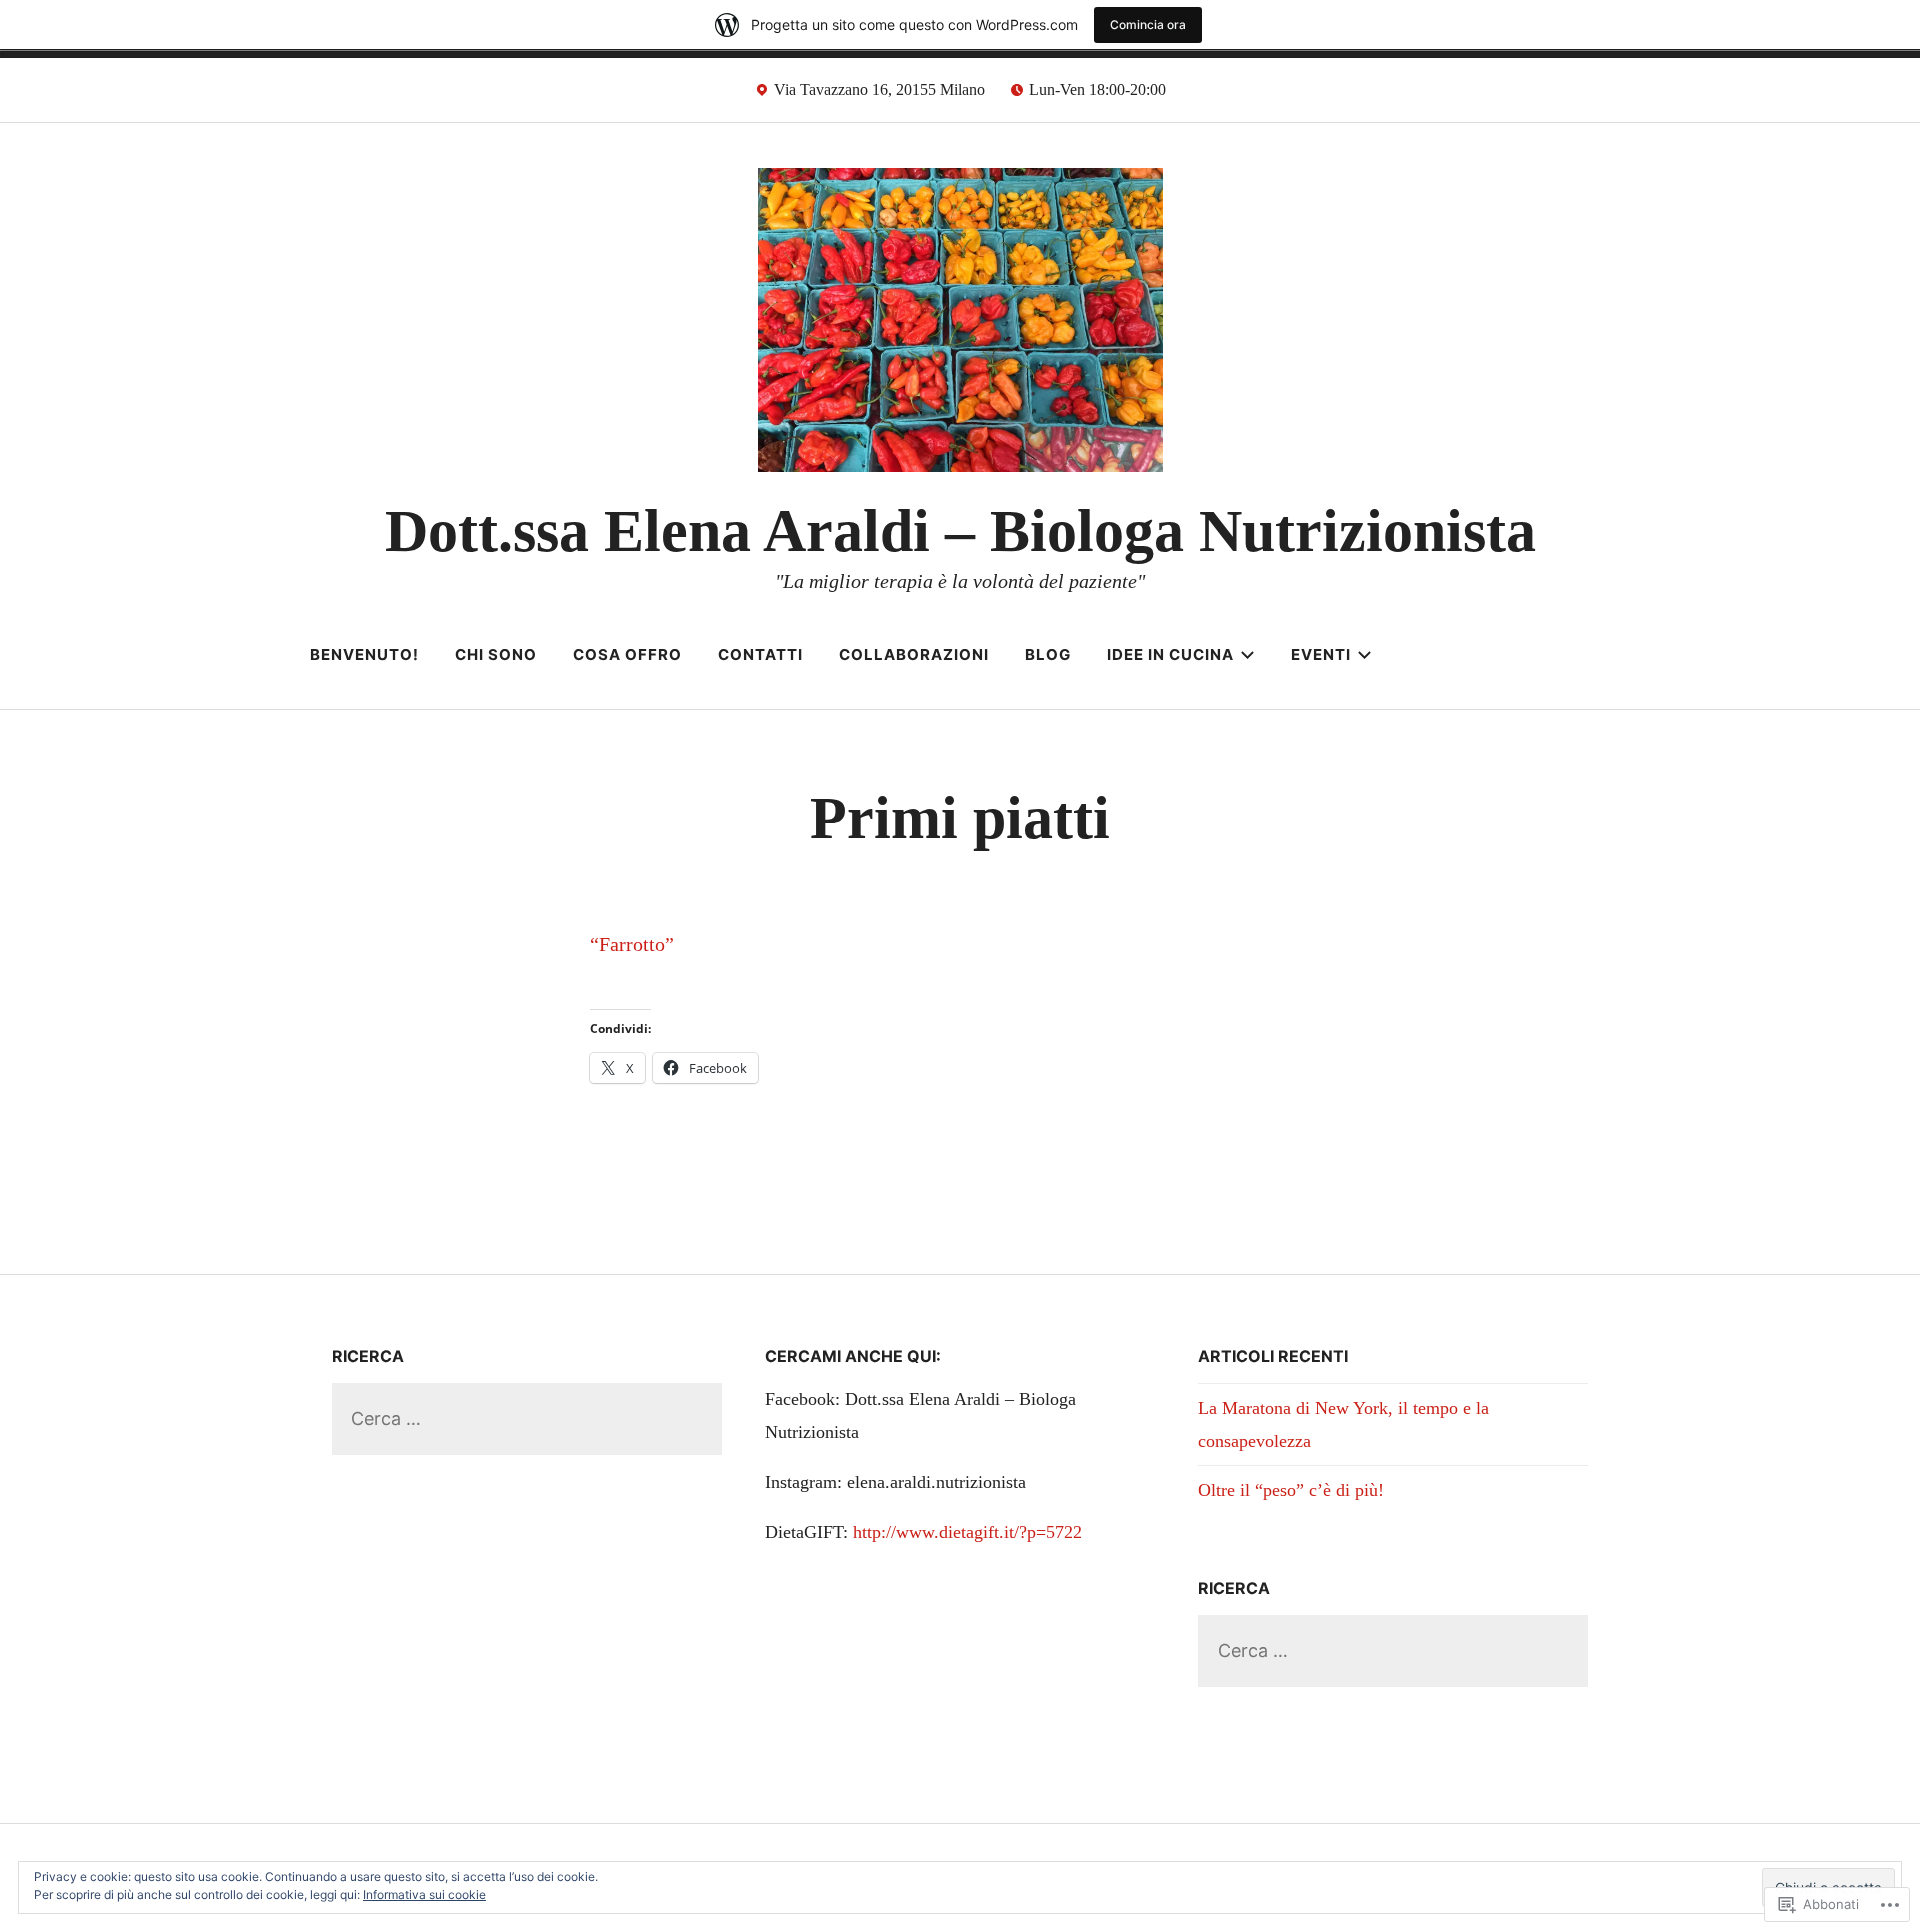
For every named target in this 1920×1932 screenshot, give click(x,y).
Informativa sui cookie (424, 1894)
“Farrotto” (632, 944)
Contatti (760, 654)
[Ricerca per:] (527, 1418)
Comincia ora (1148, 24)
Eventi (1321, 654)
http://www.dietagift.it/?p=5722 (967, 1532)
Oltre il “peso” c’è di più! (1291, 1490)
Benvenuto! (364, 654)
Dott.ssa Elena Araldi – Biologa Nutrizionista (960, 531)
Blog (1048, 654)
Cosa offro (627, 654)
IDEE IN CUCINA (1170, 654)
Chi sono (496, 654)
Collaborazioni (914, 654)
